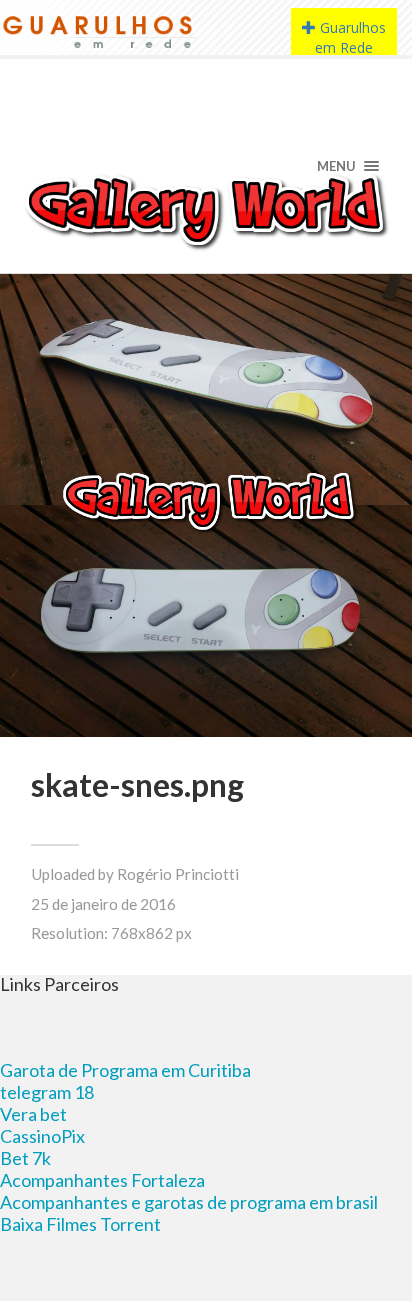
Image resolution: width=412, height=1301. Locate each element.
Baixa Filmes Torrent (80, 1224)
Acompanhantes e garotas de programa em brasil (189, 1202)
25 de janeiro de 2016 (103, 904)
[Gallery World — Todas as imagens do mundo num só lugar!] (206, 210)
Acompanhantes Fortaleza (102, 1180)
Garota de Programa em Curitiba (125, 1070)
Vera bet (33, 1114)
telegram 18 (47, 1092)
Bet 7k (25, 1158)
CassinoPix (42, 1136)
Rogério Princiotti (178, 874)
